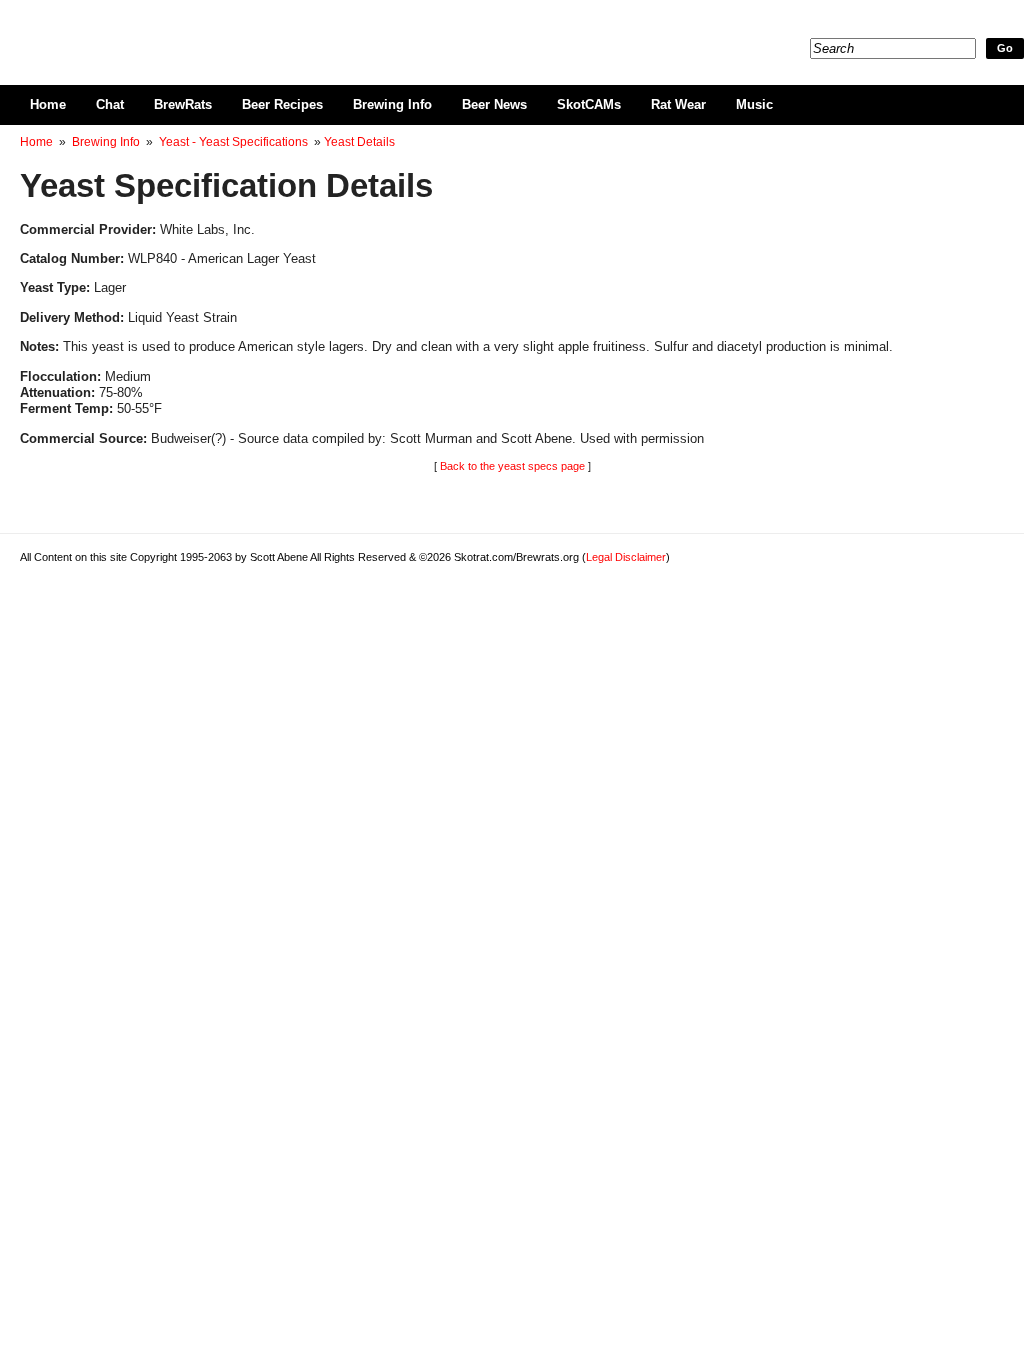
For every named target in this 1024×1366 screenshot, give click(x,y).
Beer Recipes (282, 104)
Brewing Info (392, 104)
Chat (110, 104)
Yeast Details (359, 142)
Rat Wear (678, 104)
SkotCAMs (589, 104)
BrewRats (183, 104)
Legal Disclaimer (626, 557)
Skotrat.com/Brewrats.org (251, 30)
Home (48, 104)
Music (754, 104)
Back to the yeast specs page (512, 466)
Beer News (494, 104)
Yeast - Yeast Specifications (233, 142)
